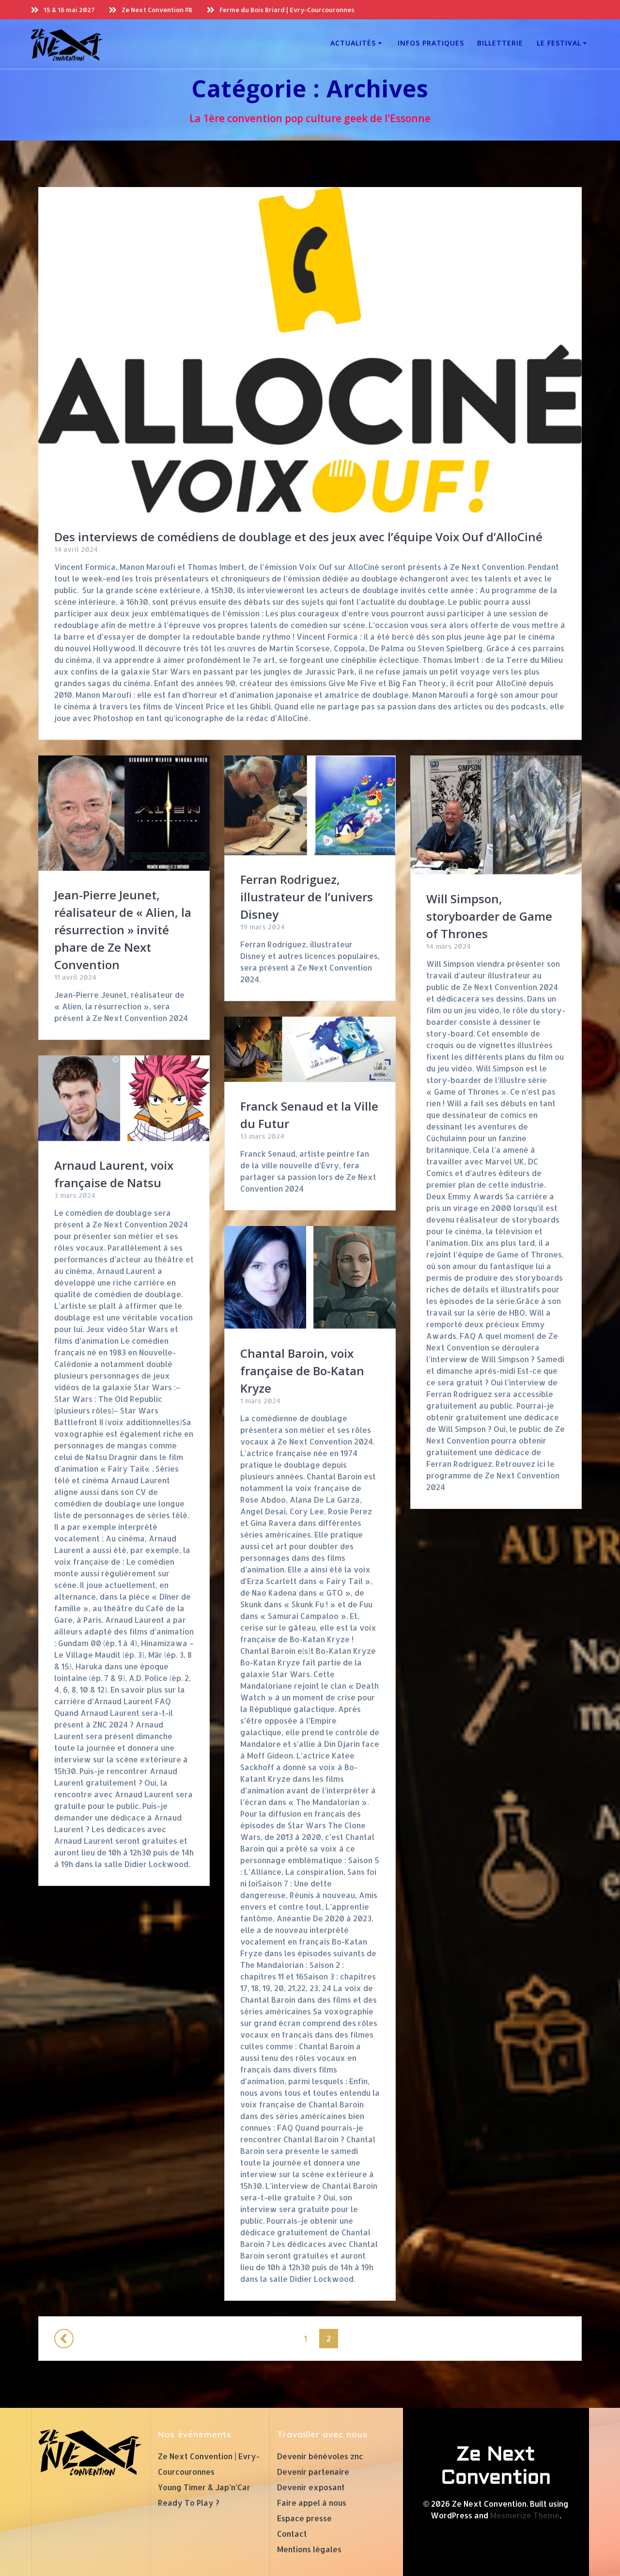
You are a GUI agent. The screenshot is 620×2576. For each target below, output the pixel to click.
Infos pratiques (431, 43)
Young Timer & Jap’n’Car (204, 2487)
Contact (292, 2534)
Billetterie (500, 43)
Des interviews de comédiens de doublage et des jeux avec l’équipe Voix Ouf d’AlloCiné (298, 537)
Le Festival (559, 43)
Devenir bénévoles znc (320, 2456)
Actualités (353, 43)
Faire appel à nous (312, 2503)
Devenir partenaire (313, 2472)
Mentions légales (309, 2549)
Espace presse (304, 2518)
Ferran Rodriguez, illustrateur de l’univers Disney (307, 897)
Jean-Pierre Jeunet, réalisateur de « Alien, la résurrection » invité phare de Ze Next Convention (123, 930)
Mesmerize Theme (525, 2515)
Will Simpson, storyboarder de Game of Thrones (489, 916)
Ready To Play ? (189, 2503)
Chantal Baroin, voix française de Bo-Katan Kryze (302, 1371)
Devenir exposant (311, 2487)
